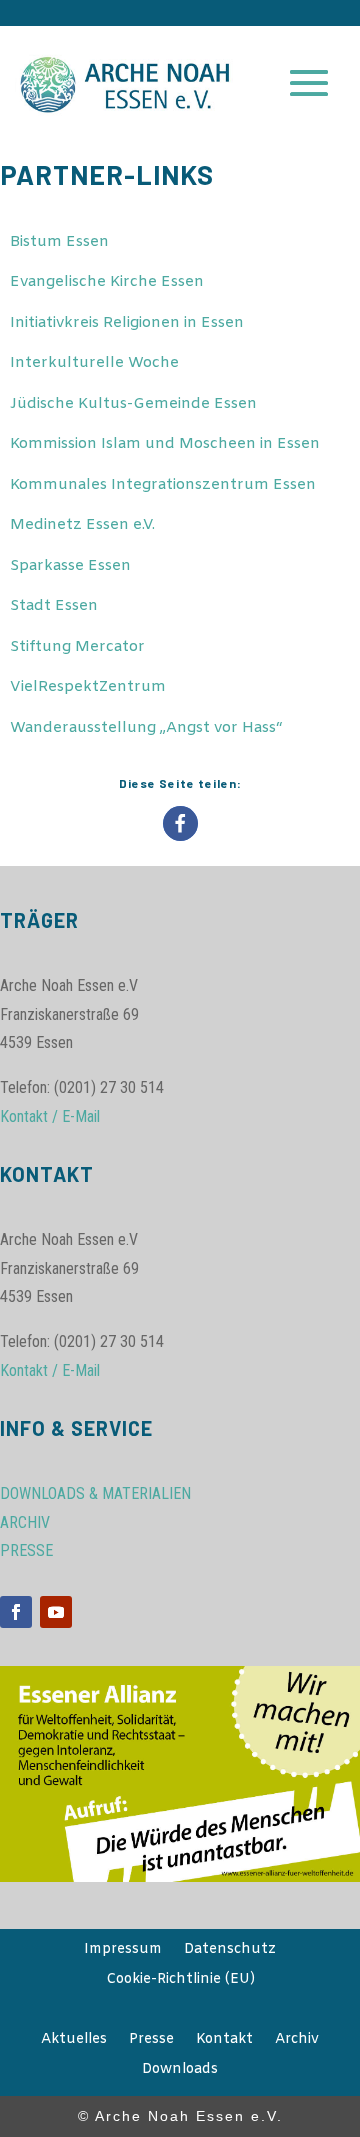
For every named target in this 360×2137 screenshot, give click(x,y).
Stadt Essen (54, 606)
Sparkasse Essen (70, 566)
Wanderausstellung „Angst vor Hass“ (146, 728)
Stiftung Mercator (77, 647)
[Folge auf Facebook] (16, 1612)
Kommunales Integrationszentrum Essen (163, 485)
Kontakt (224, 2041)
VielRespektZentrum (88, 687)
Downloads (180, 2071)
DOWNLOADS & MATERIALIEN (95, 1493)
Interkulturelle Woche (94, 363)
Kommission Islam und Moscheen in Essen (165, 444)
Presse (151, 2041)
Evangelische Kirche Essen (107, 282)
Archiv (297, 2041)
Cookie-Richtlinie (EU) (180, 1981)
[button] (180, 823)
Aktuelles (74, 2041)
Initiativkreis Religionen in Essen (127, 323)
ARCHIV (25, 1522)
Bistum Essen (59, 242)
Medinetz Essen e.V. (82, 525)
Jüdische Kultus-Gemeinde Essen (133, 404)
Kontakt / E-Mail (50, 1116)
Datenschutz (230, 1951)
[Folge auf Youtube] (56, 1612)
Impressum (123, 1951)
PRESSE (26, 1550)
